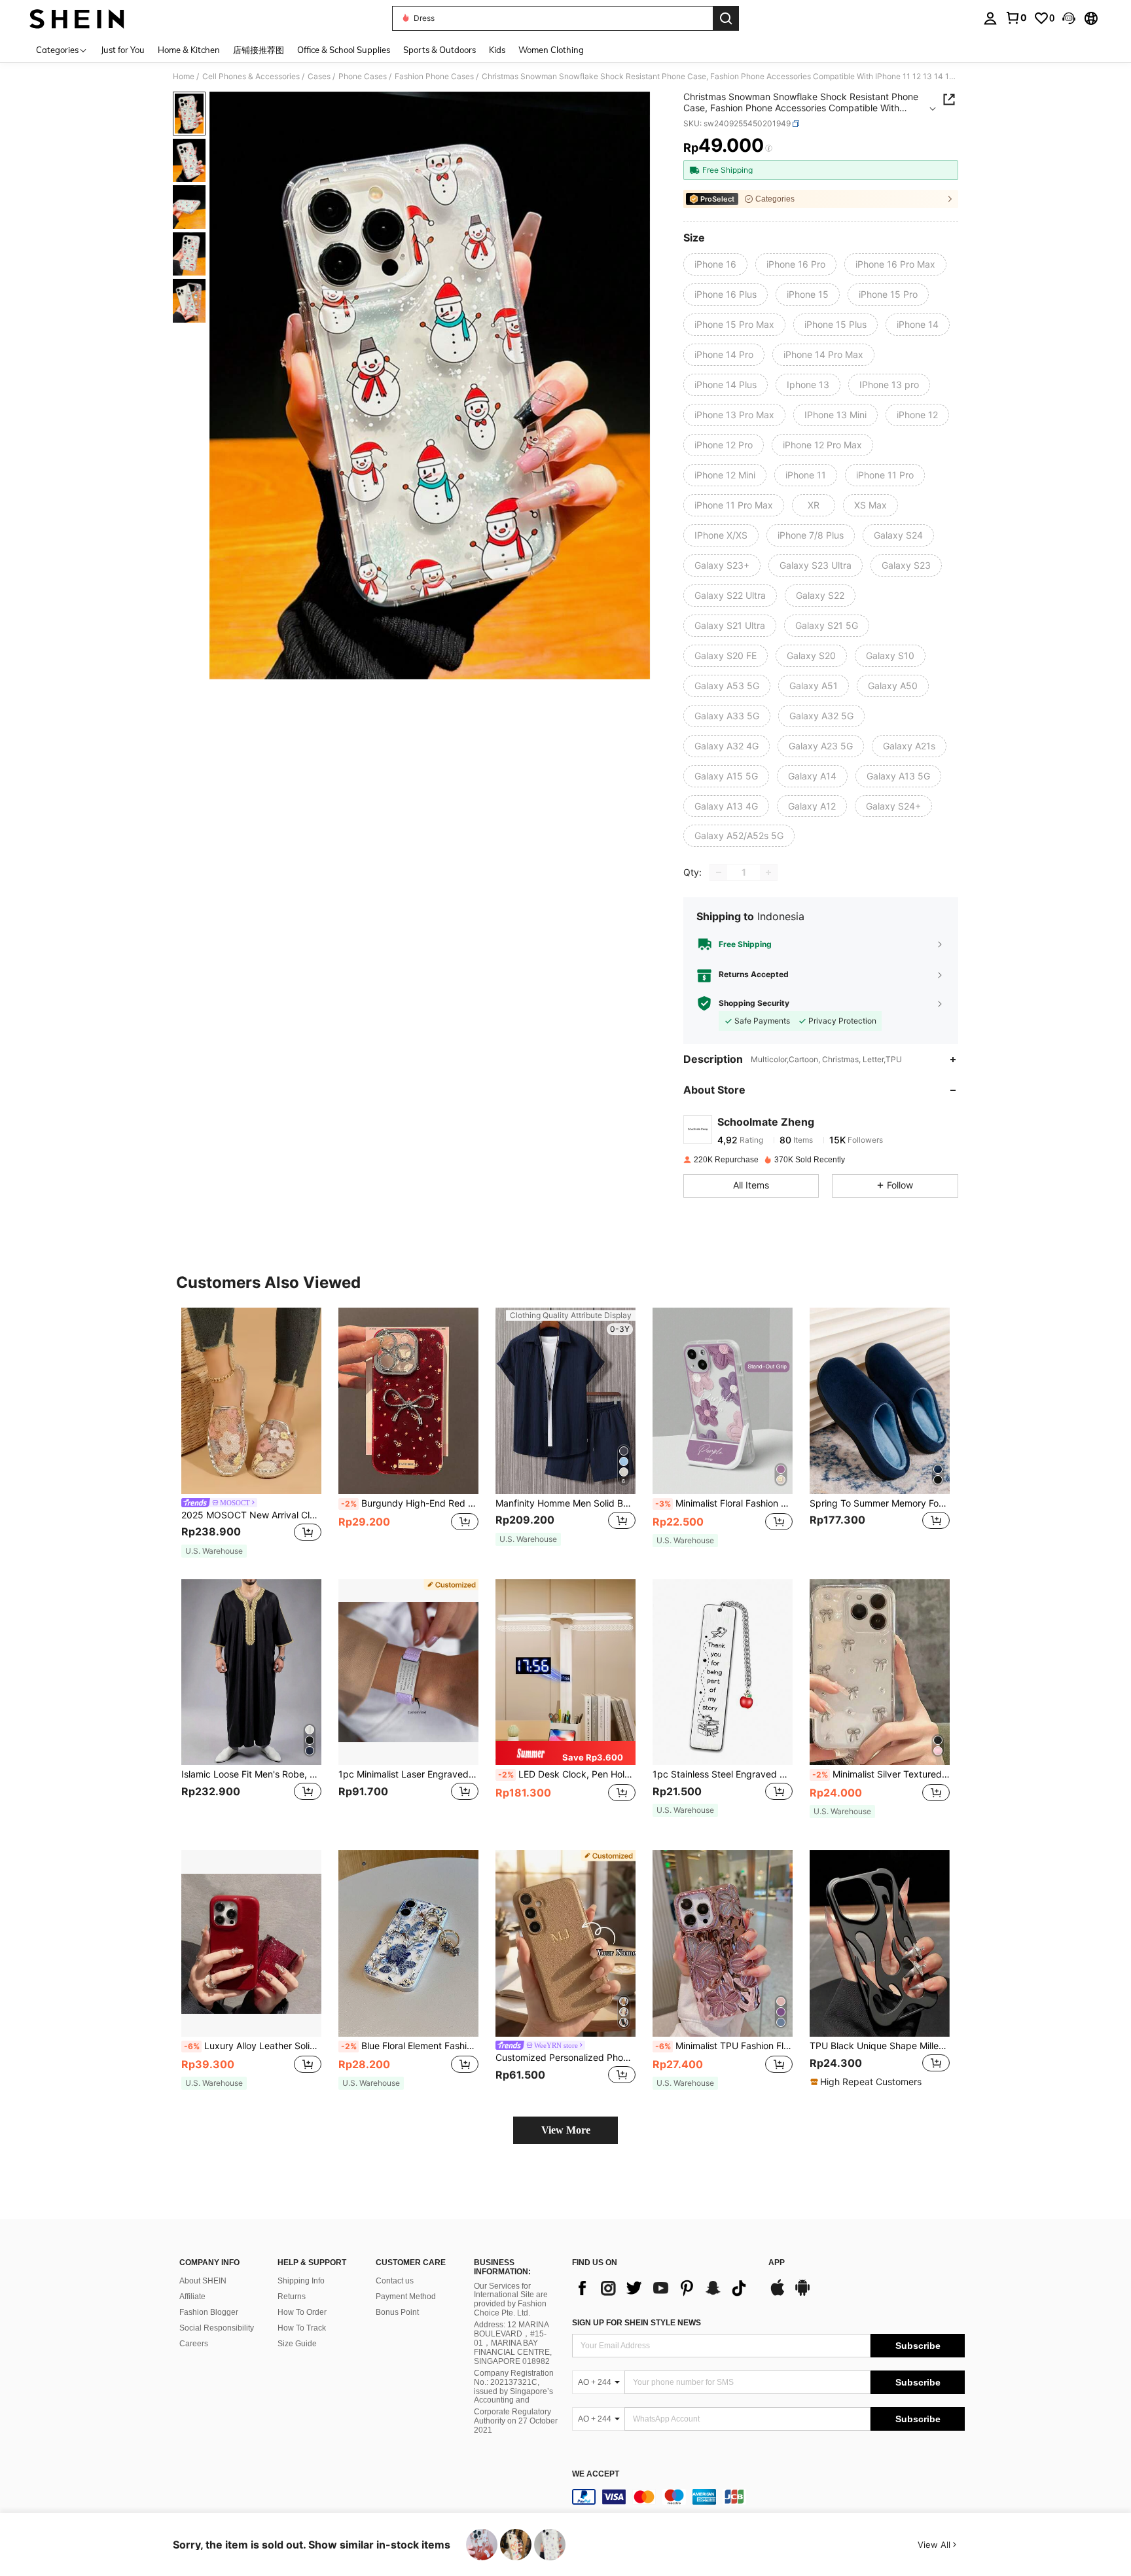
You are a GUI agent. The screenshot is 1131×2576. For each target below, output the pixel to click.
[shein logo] (77, 18)
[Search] (726, 18)
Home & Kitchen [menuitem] (189, 50)
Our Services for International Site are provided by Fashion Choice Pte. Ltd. (511, 2300)
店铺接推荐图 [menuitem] (259, 50)
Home (184, 77)
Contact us (395, 2281)
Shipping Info (301, 2281)
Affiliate (192, 2297)
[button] (1069, 18)
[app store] (778, 2294)
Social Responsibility (217, 2328)
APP (777, 2263)
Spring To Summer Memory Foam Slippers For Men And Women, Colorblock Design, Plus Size (880, 1503)
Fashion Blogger (209, 2312)
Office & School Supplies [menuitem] (344, 50)
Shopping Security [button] (754, 1003)
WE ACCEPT (596, 2474)
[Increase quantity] (768, 872)
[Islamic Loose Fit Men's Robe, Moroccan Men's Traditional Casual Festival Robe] (251, 1673)
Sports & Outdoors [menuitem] (440, 50)
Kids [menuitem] (497, 50)
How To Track (302, 2328)
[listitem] (251, 1433)
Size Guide (297, 2344)
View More (566, 2130)
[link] (1016, 18)
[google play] (802, 2294)
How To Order (302, 2312)
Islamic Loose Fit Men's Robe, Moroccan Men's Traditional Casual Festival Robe (251, 1774)
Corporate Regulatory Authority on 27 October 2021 (516, 2421)
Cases (319, 77)
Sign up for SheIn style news (637, 2323)
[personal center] (990, 18)
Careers (194, 2344)
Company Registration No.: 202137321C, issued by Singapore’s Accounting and (514, 2387)
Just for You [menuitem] (123, 50)
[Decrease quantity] (719, 872)
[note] (214, 1551)
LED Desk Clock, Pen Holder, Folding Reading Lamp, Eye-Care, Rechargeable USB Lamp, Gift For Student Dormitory (567, 1774)
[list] (664, 2288)
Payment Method (406, 2297)
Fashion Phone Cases (434, 77)
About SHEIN (203, 2281)
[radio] (715, 264)
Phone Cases (363, 77)
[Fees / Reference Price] (769, 149)
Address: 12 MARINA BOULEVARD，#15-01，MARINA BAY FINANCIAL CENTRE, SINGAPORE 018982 (513, 2343)
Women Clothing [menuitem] (551, 50)
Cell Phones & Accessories (251, 77)
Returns (292, 2297)
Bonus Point (397, 2312)
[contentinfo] (768, 2497)
